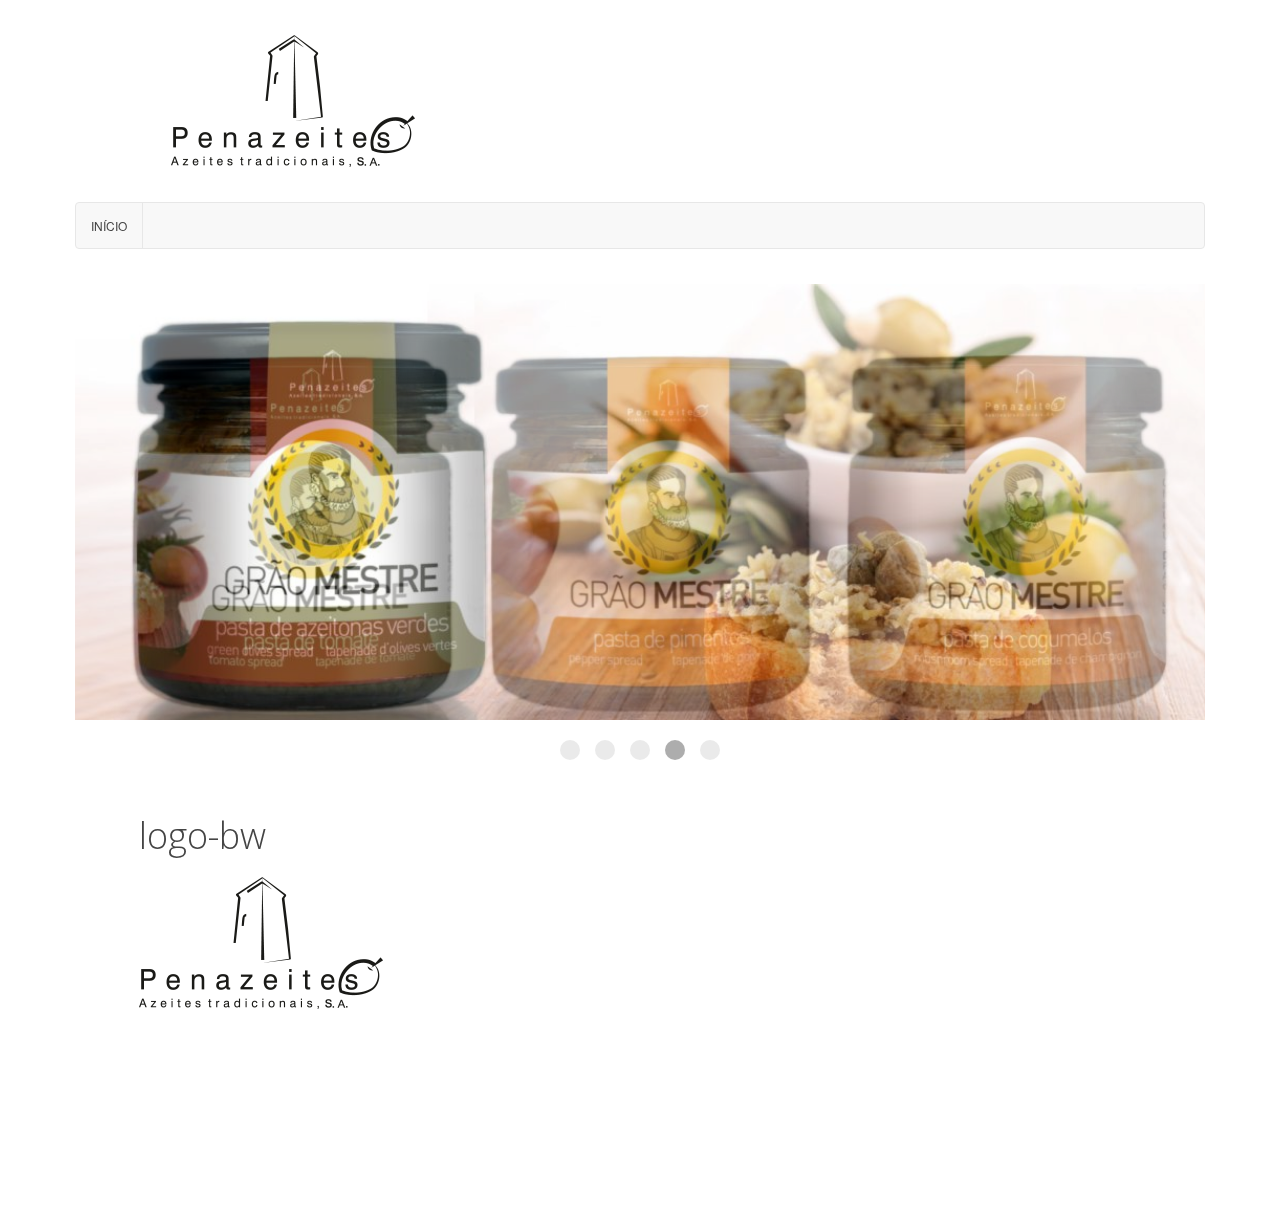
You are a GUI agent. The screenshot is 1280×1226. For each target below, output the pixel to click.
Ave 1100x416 (675, 750)
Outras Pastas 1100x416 (605, 750)
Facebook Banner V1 (570, 750)
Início (109, 225)
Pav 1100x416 (710, 750)
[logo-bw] (261, 941)
